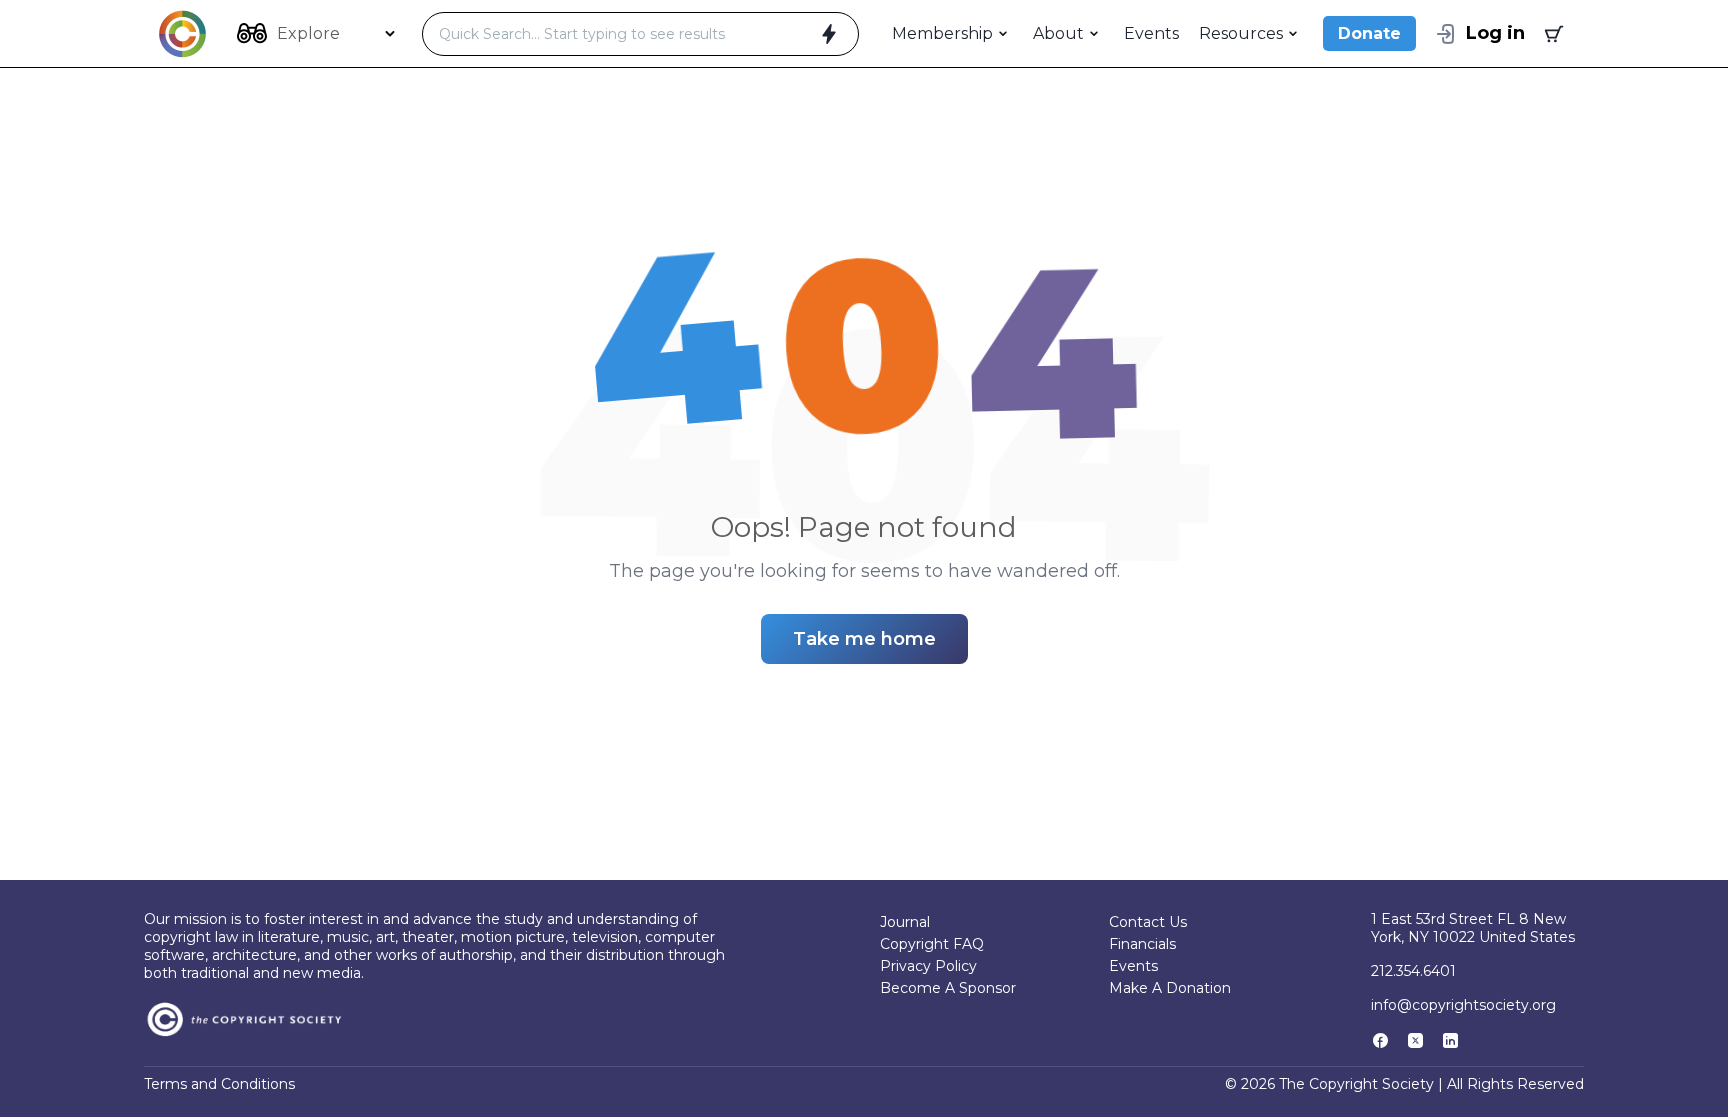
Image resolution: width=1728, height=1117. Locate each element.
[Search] (829, 34)
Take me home (864, 639)
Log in (1495, 33)
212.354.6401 (1413, 971)
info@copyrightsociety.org (1463, 1005)
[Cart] (1552, 34)
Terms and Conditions (219, 1084)
